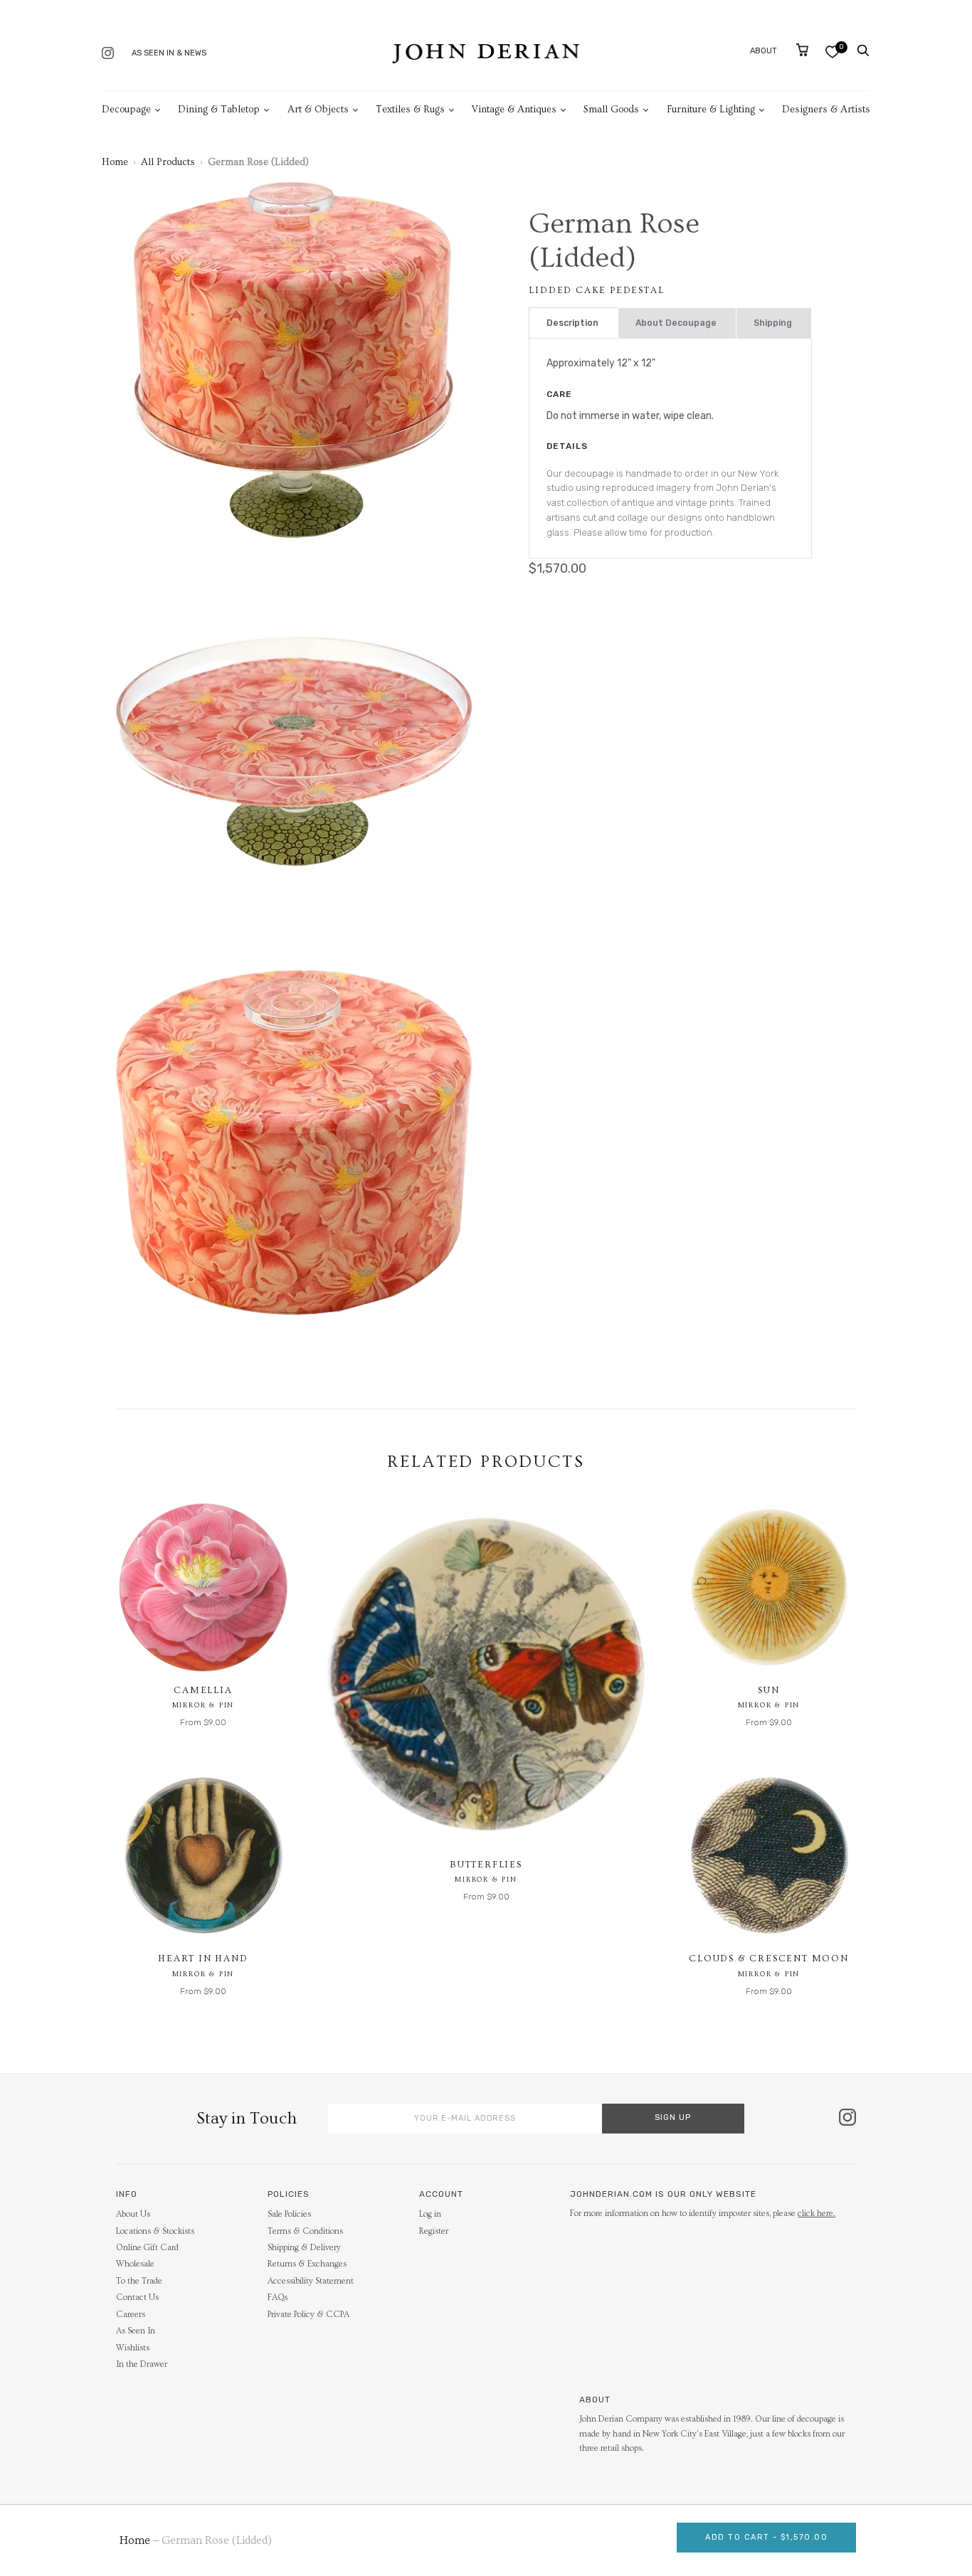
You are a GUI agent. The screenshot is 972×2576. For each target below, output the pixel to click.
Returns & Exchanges (307, 2264)
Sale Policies (289, 2214)
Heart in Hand (203, 1958)
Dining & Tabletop (219, 110)
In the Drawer (142, 2364)
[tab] (574, 323)
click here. (817, 2214)
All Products (168, 162)
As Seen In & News (169, 53)
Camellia (203, 1690)
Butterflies (486, 1865)
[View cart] (802, 50)
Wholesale (135, 2264)
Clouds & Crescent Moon (769, 1958)
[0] (832, 52)
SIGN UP (673, 2117)
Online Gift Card (147, 2248)
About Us (133, 2214)
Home (115, 162)
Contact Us (137, 2297)
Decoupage (126, 110)
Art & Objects (318, 110)
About (764, 51)
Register (434, 2231)
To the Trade (139, 2281)
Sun (768, 1690)
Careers (131, 2315)
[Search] (863, 51)
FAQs (278, 2297)
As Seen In (136, 2331)
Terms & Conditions (305, 2231)
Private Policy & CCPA (308, 2315)
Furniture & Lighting (711, 110)
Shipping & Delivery (304, 2248)
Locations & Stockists (155, 2231)
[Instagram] (108, 54)
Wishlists (133, 2348)
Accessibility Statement (311, 2281)
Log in (430, 2214)
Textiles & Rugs (410, 110)
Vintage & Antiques (514, 110)
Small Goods (611, 110)
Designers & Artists (826, 110)
